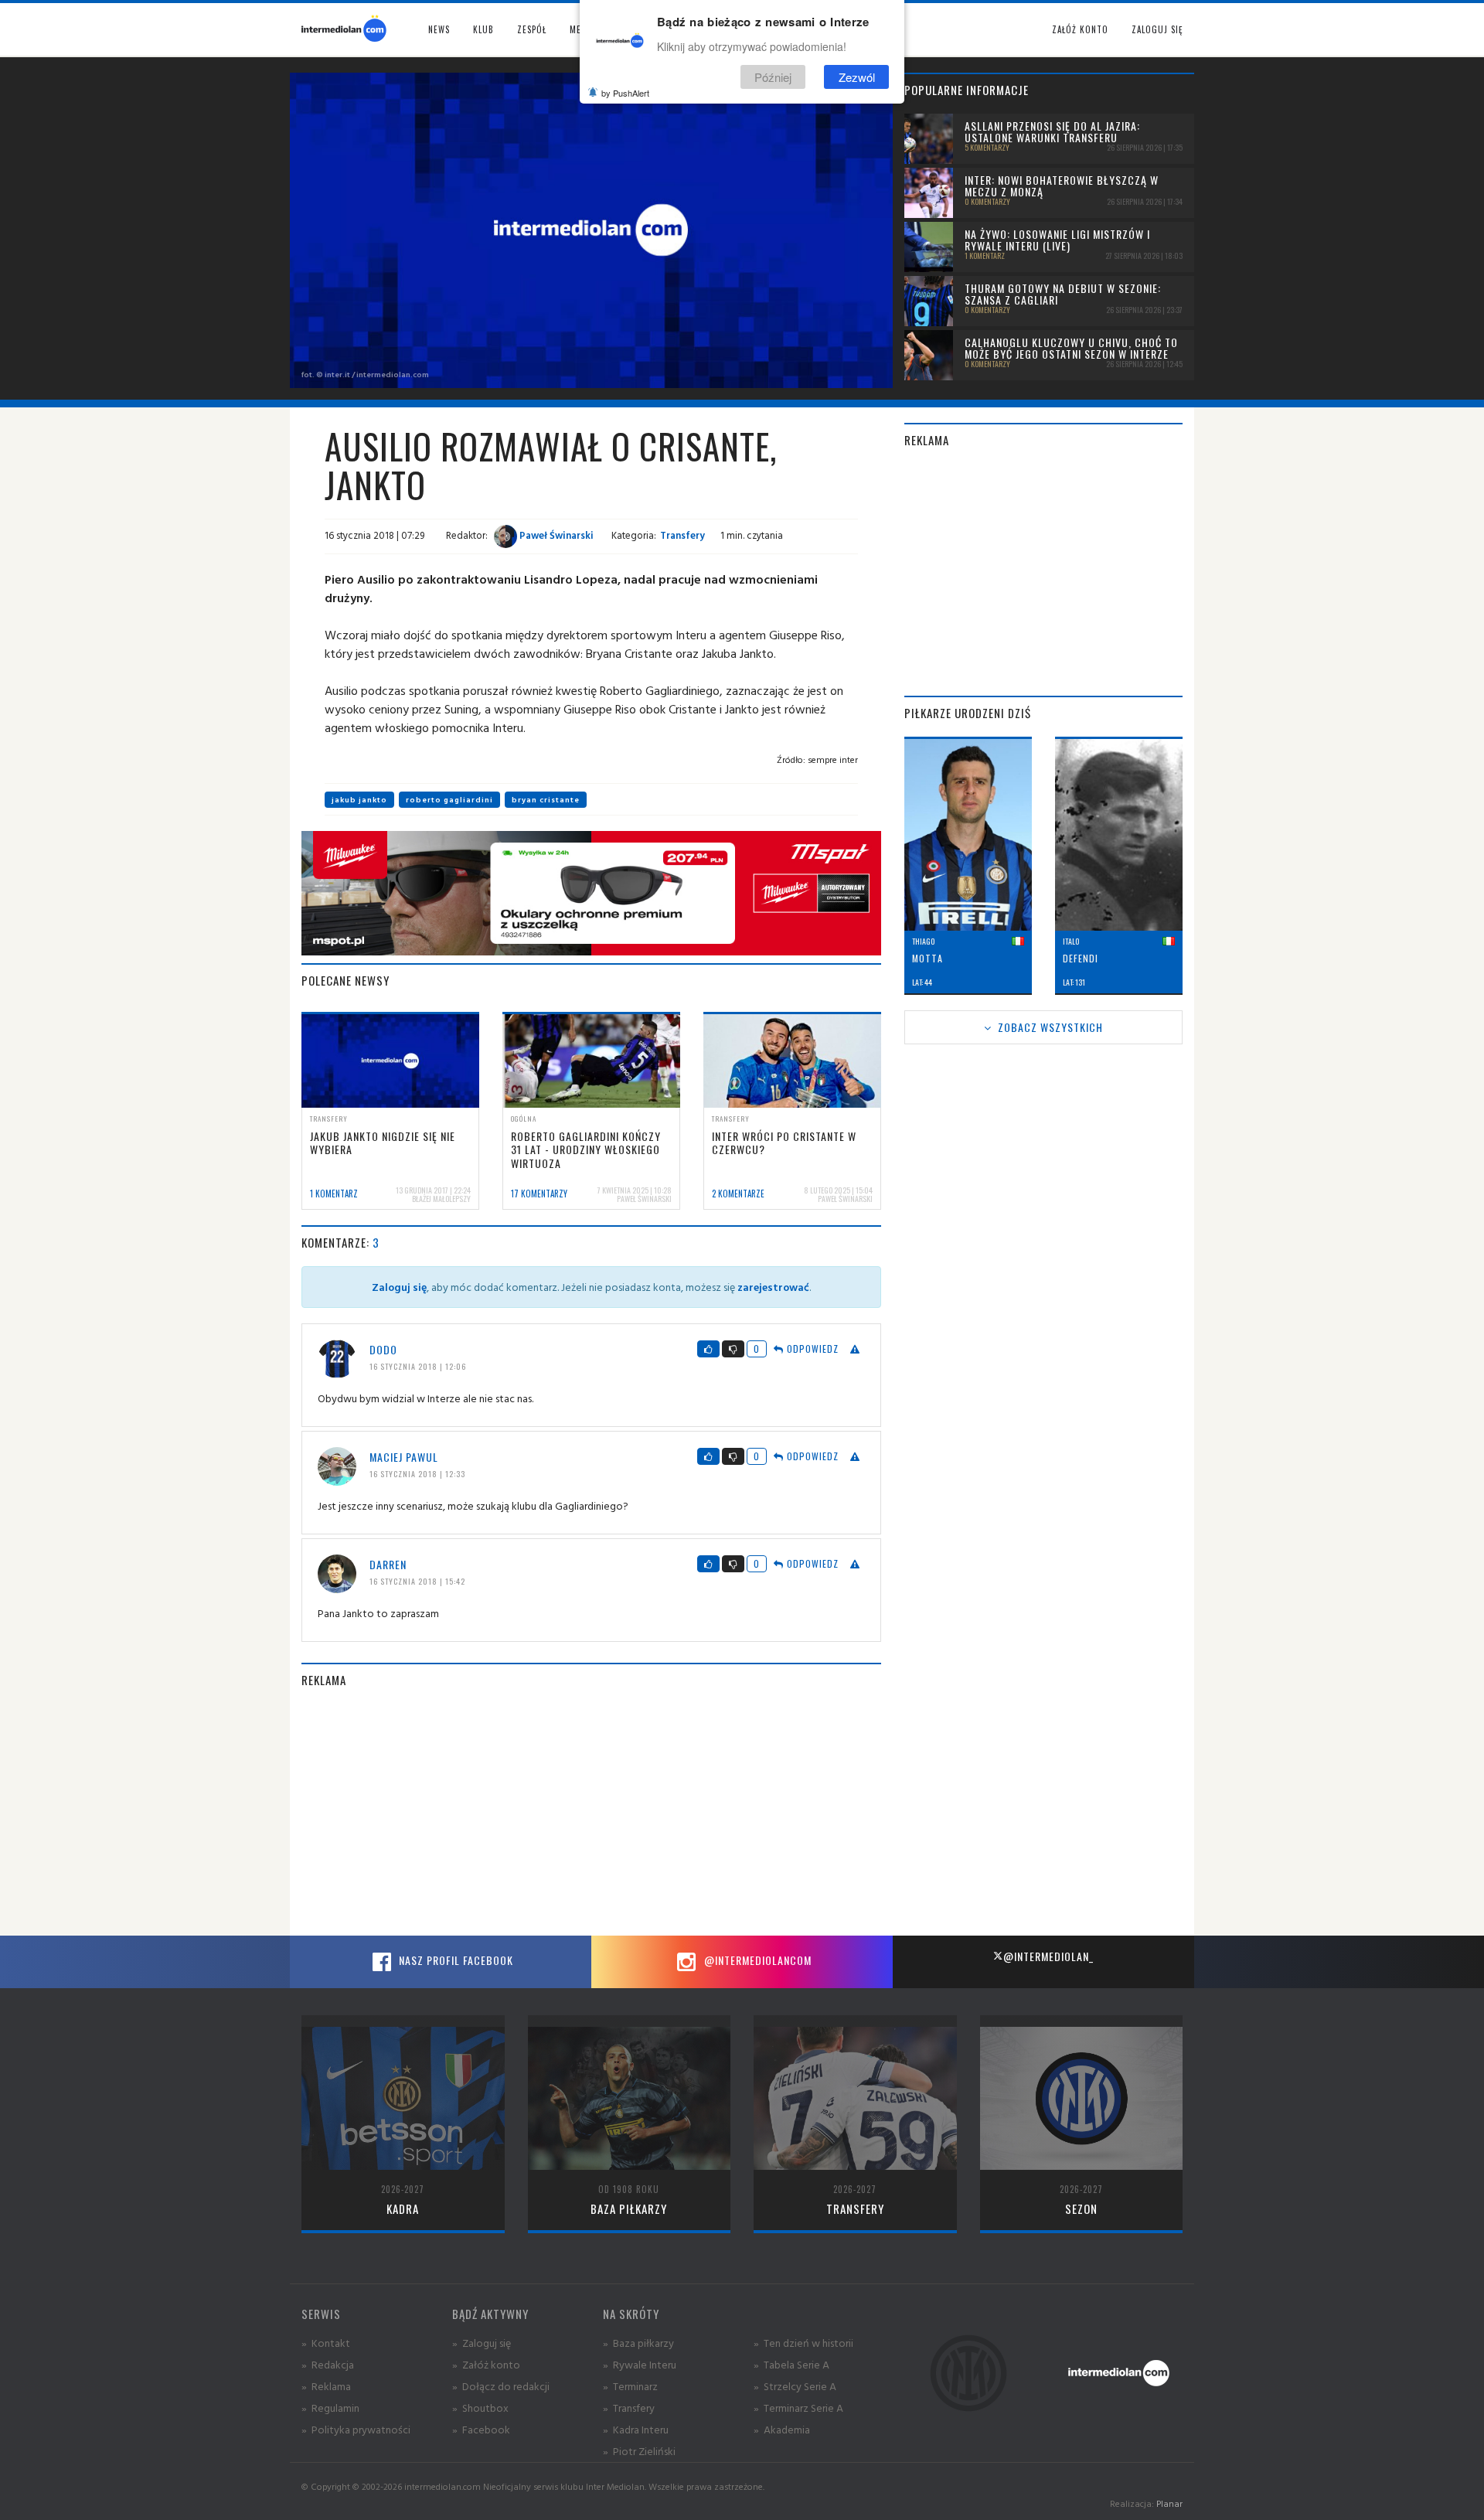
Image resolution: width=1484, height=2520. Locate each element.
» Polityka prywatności (356, 2429)
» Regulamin (330, 2408)
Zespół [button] (532, 29)
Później (773, 76)
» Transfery (629, 2408)
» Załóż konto (486, 2364)
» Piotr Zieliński (639, 2451)
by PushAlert (625, 93)
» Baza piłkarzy (638, 2343)
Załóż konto (1080, 29)
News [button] (439, 29)
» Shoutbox (480, 2408)
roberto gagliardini (449, 800)
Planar (1169, 2503)
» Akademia (782, 2429)
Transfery (682, 535)
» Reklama (326, 2386)
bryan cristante (546, 800)
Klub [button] (483, 29)
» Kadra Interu (636, 2429)
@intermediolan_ (1048, 1956)
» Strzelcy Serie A (795, 2386)
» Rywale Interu (640, 2364)
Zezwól (857, 76)
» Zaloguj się (482, 2343)
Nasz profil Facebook (454, 1960)
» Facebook (481, 2429)
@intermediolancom (756, 1960)
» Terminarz (630, 2386)
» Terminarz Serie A (798, 2408)
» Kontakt (326, 2343)
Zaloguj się (1157, 29)
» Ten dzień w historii (803, 2343)
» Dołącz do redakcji (501, 2386)
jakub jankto (359, 800)
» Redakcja (328, 2364)
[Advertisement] (591, 1812)
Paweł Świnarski (555, 535)
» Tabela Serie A (791, 2364)
